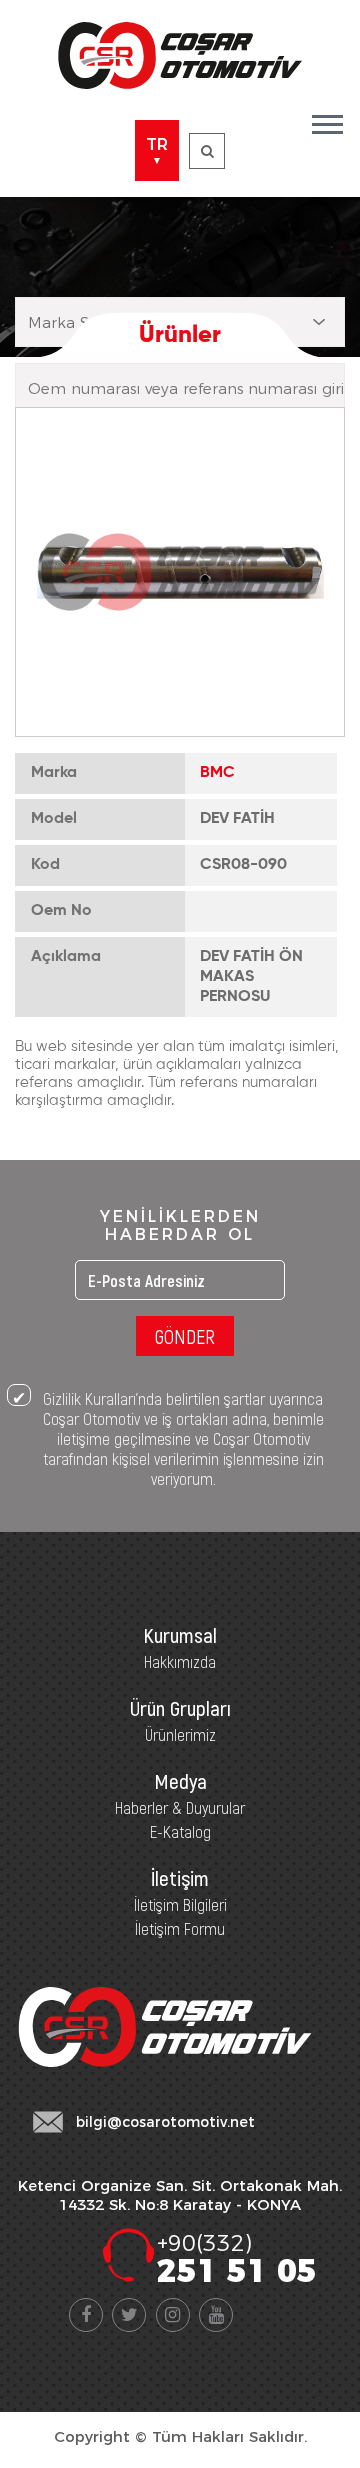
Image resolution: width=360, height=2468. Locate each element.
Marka (54, 773)
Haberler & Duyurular (180, 1807)
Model (54, 819)
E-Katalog (180, 1831)
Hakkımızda (180, 1661)
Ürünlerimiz (180, 1734)
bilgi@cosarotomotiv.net (165, 2122)
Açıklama (66, 957)
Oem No (61, 911)
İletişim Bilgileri (180, 1904)
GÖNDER (185, 1336)
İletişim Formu (180, 1928)
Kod (45, 865)
